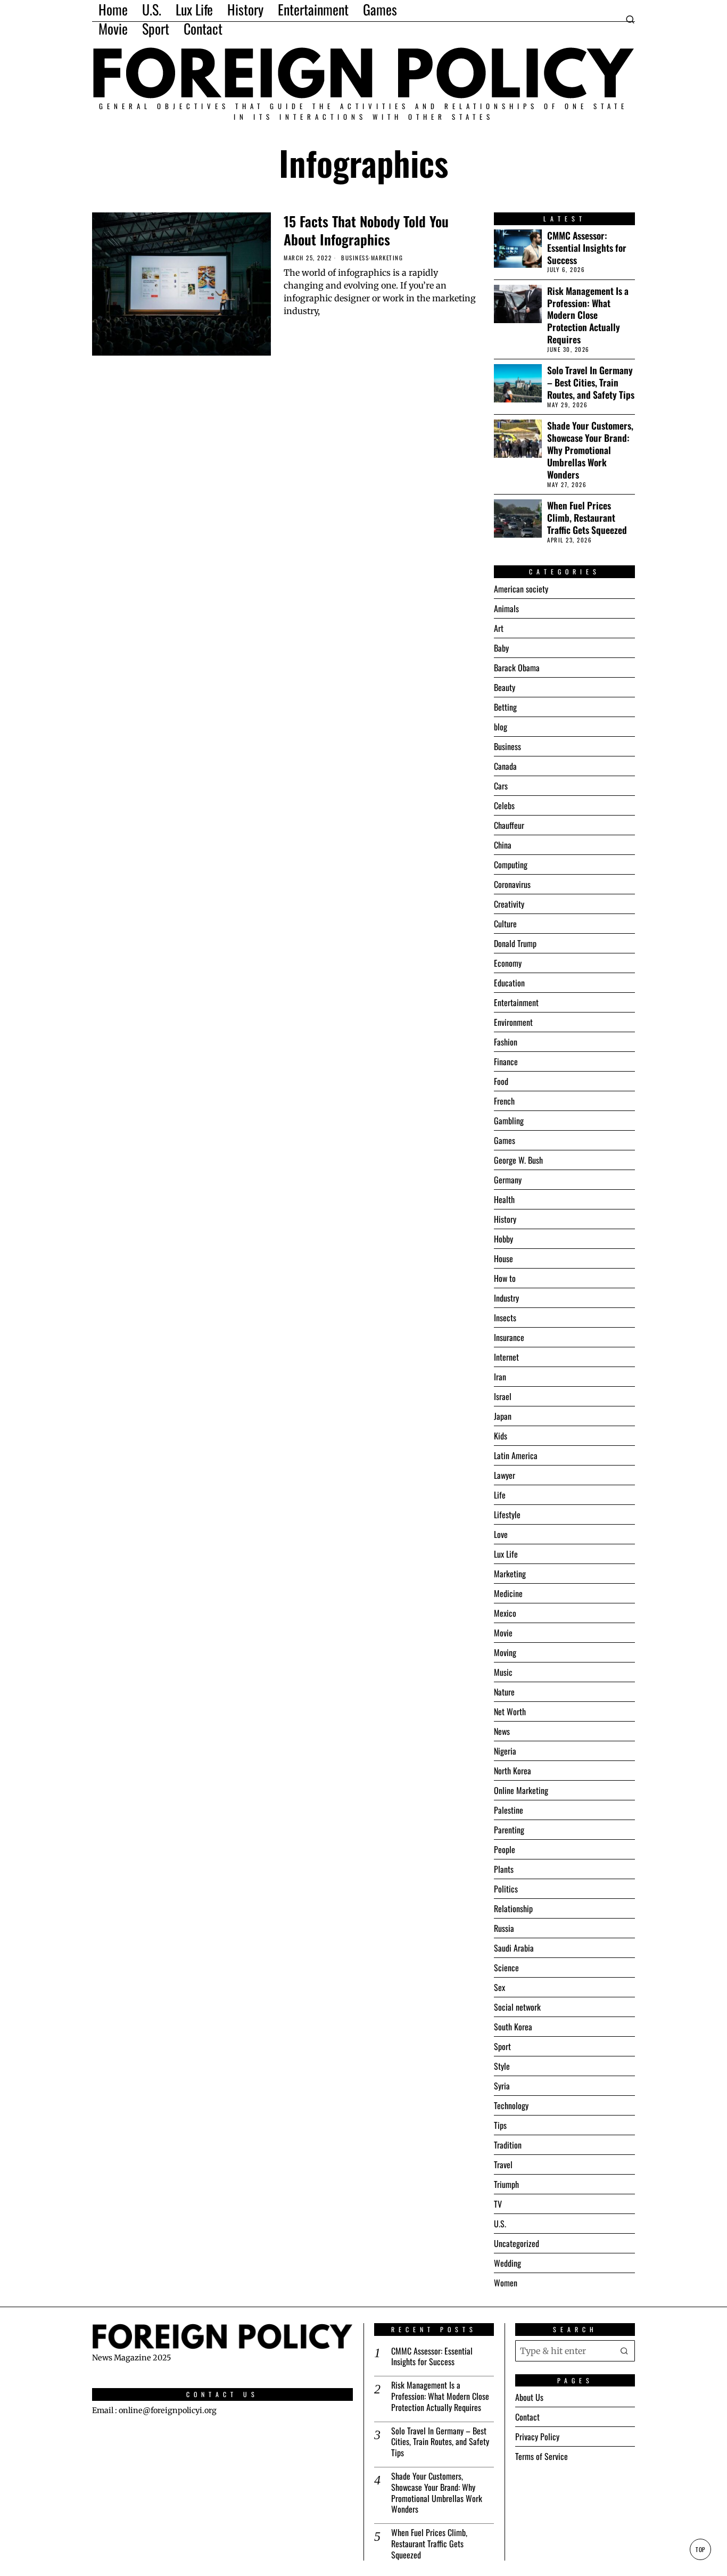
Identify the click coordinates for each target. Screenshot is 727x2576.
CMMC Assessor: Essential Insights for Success (587, 248)
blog (501, 727)
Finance (506, 1061)
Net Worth (510, 1711)
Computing (511, 865)
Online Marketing (521, 1790)
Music (503, 1672)
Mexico (505, 1613)
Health (504, 1199)
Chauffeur (509, 825)
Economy (508, 963)
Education (509, 983)
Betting (505, 707)
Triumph (506, 2184)
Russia (504, 1928)
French (504, 1101)
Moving (505, 1652)
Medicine (508, 1593)
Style (502, 2066)
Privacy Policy (537, 2437)
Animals (506, 608)
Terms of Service (542, 2456)
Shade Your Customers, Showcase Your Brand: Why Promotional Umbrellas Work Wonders (590, 450)
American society (521, 589)
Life (500, 1495)
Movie (503, 1633)
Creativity (509, 904)
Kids (501, 1436)
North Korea (513, 1771)
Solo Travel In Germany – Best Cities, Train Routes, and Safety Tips (591, 382)
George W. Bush (518, 1160)
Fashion (506, 1042)
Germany (508, 1180)
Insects (505, 1318)
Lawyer (505, 1475)
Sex (499, 1987)
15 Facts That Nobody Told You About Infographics (366, 231)
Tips (500, 2125)
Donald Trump (515, 943)
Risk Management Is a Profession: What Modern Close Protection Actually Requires (588, 315)
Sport (502, 2046)
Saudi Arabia (514, 1948)
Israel (503, 1396)
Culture (505, 924)
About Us (529, 2397)
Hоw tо (505, 1278)
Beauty (505, 687)
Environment (513, 1022)
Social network (517, 2007)
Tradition (508, 2145)
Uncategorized (517, 2243)
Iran (500, 1377)
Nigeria (505, 1751)
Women (506, 2283)
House (503, 1258)
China (503, 845)
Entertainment (516, 1002)
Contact (527, 2417)
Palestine (509, 1810)
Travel (503, 2165)
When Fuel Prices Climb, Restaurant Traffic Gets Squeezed (587, 518)
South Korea (513, 2027)
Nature (504, 1692)
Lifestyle (507, 1515)
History (505, 1219)
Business (355, 258)
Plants (504, 1869)
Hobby (503, 1239)
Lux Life (506, 1554)
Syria (502, 2086)
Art (499, 628)
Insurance (509, 1337)
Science (506, 1968)
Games (505, 1140)
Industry (506, 1298)
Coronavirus (512, 884)
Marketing (387, 258)
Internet (506, 1357)
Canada (505, 766)
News (502, 1731)
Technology (511, 2105)
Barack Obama (517, 668)
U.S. (500, 2224)
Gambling (509, 1121)
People (505, 1849)
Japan (503, 1416)
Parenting (509, 1830)
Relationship (513, 1908)
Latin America (516, 1455)
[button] (624, 2350)
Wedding (507, 2263)
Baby (501, 648)
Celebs (504, 805)
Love (501, 1534)
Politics (506, 1889)
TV (498, 2204)
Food (501, 1081)
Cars (501, 786)
